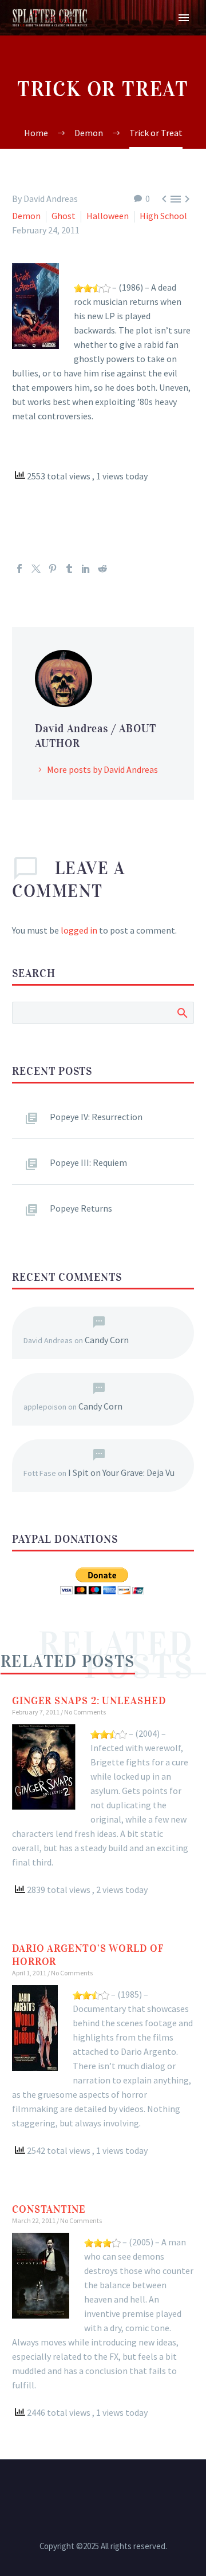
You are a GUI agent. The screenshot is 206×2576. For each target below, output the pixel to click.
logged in (79, 930)
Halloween (108, 216)
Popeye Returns (81, 1208)
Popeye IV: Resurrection (96, 1117)
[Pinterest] (53, 569)
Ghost (64, 216)
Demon (26, 216)
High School (163, 216)
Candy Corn (107, 1340)
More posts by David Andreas (102, 769)
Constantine (49, 2209)
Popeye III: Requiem (88, 1162)
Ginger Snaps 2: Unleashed (89, 1701)
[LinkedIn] (86, 569)
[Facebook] (19, 569)
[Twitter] (36, 569)
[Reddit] (102, 569)
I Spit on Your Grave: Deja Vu (121, 1472)
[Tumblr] (69, 569)
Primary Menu (184, 18)
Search (182, 1013)
